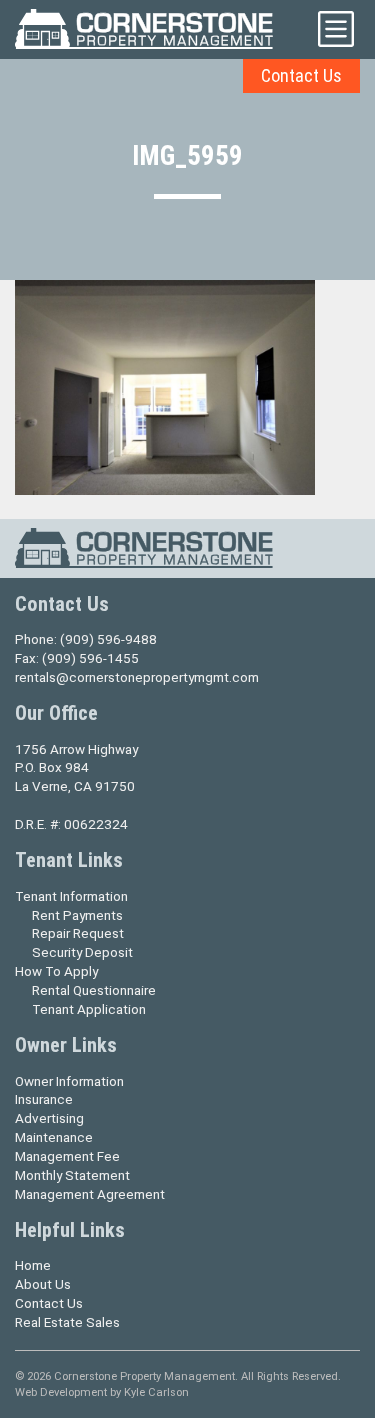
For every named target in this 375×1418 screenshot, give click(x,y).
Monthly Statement (72, 1175)
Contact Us (301, 75)
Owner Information (69, 1081)
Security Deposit (82, 952)
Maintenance (54, 1137)
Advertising (49, 1118)
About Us (43, 1284)
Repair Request (78, 933)
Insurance (44, 1099)
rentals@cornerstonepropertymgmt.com (137, 677)
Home (33, 1265)
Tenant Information (71, 896)
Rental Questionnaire (94, 990)
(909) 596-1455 (90, 658)
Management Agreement (90, 1194)
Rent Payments (77, 915)
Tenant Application (89, 1009)
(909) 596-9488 (108, 639)
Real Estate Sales (67, 1322)
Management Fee (67, 1156)
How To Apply (56, 971)
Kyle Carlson (156, 1392)
